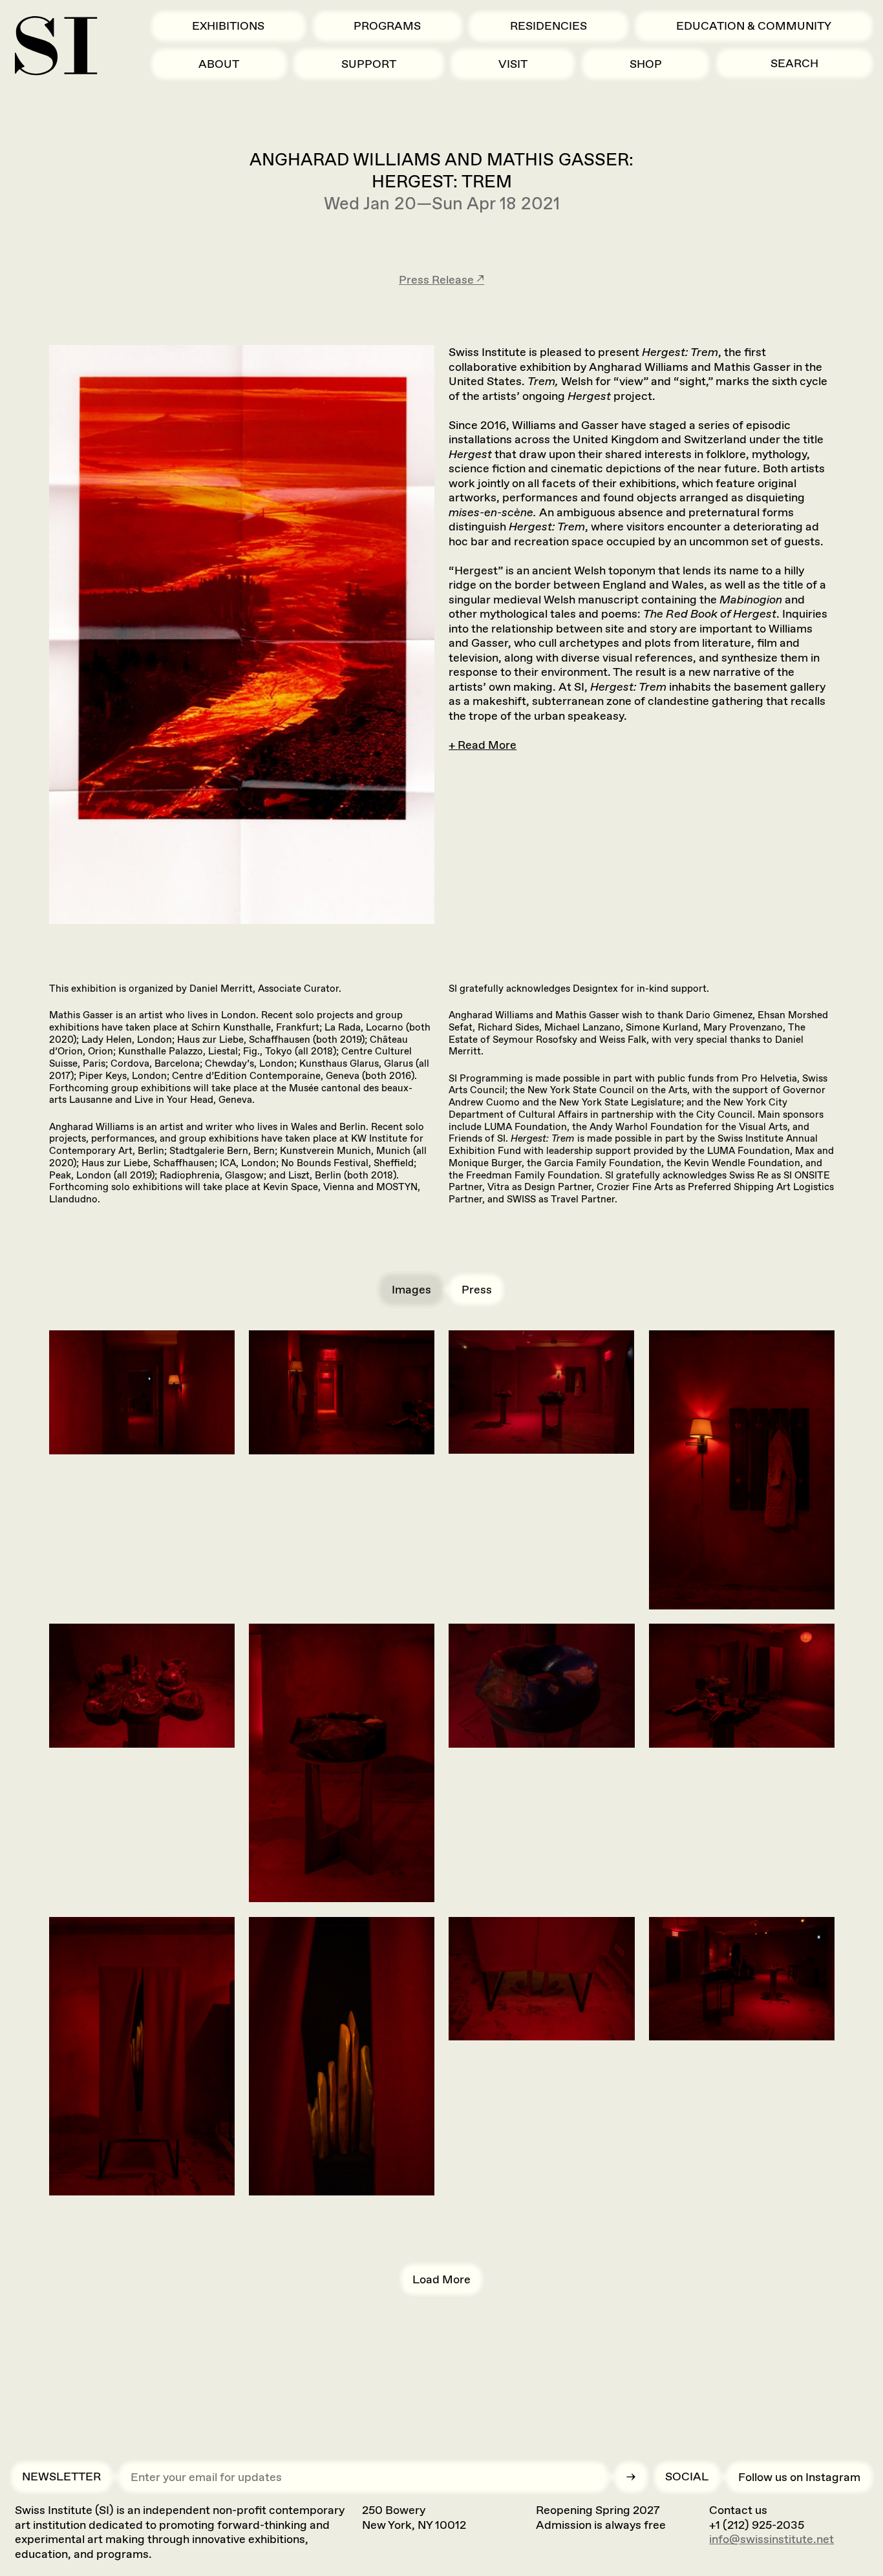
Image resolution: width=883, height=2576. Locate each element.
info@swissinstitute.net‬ (771, 2539)
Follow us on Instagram (799, 2477)
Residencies (548, 26)
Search (794, 63)
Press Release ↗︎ (441, 280)
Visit (513, 64)
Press (477, 1290)
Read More (487, 745)
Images (411, 1290)
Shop (646, 64)
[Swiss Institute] (56, 46)
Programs (387, 26)
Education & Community (754, 26)
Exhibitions (228, 26)
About (219, 64)
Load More (441, 2279)
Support (369, 64)
